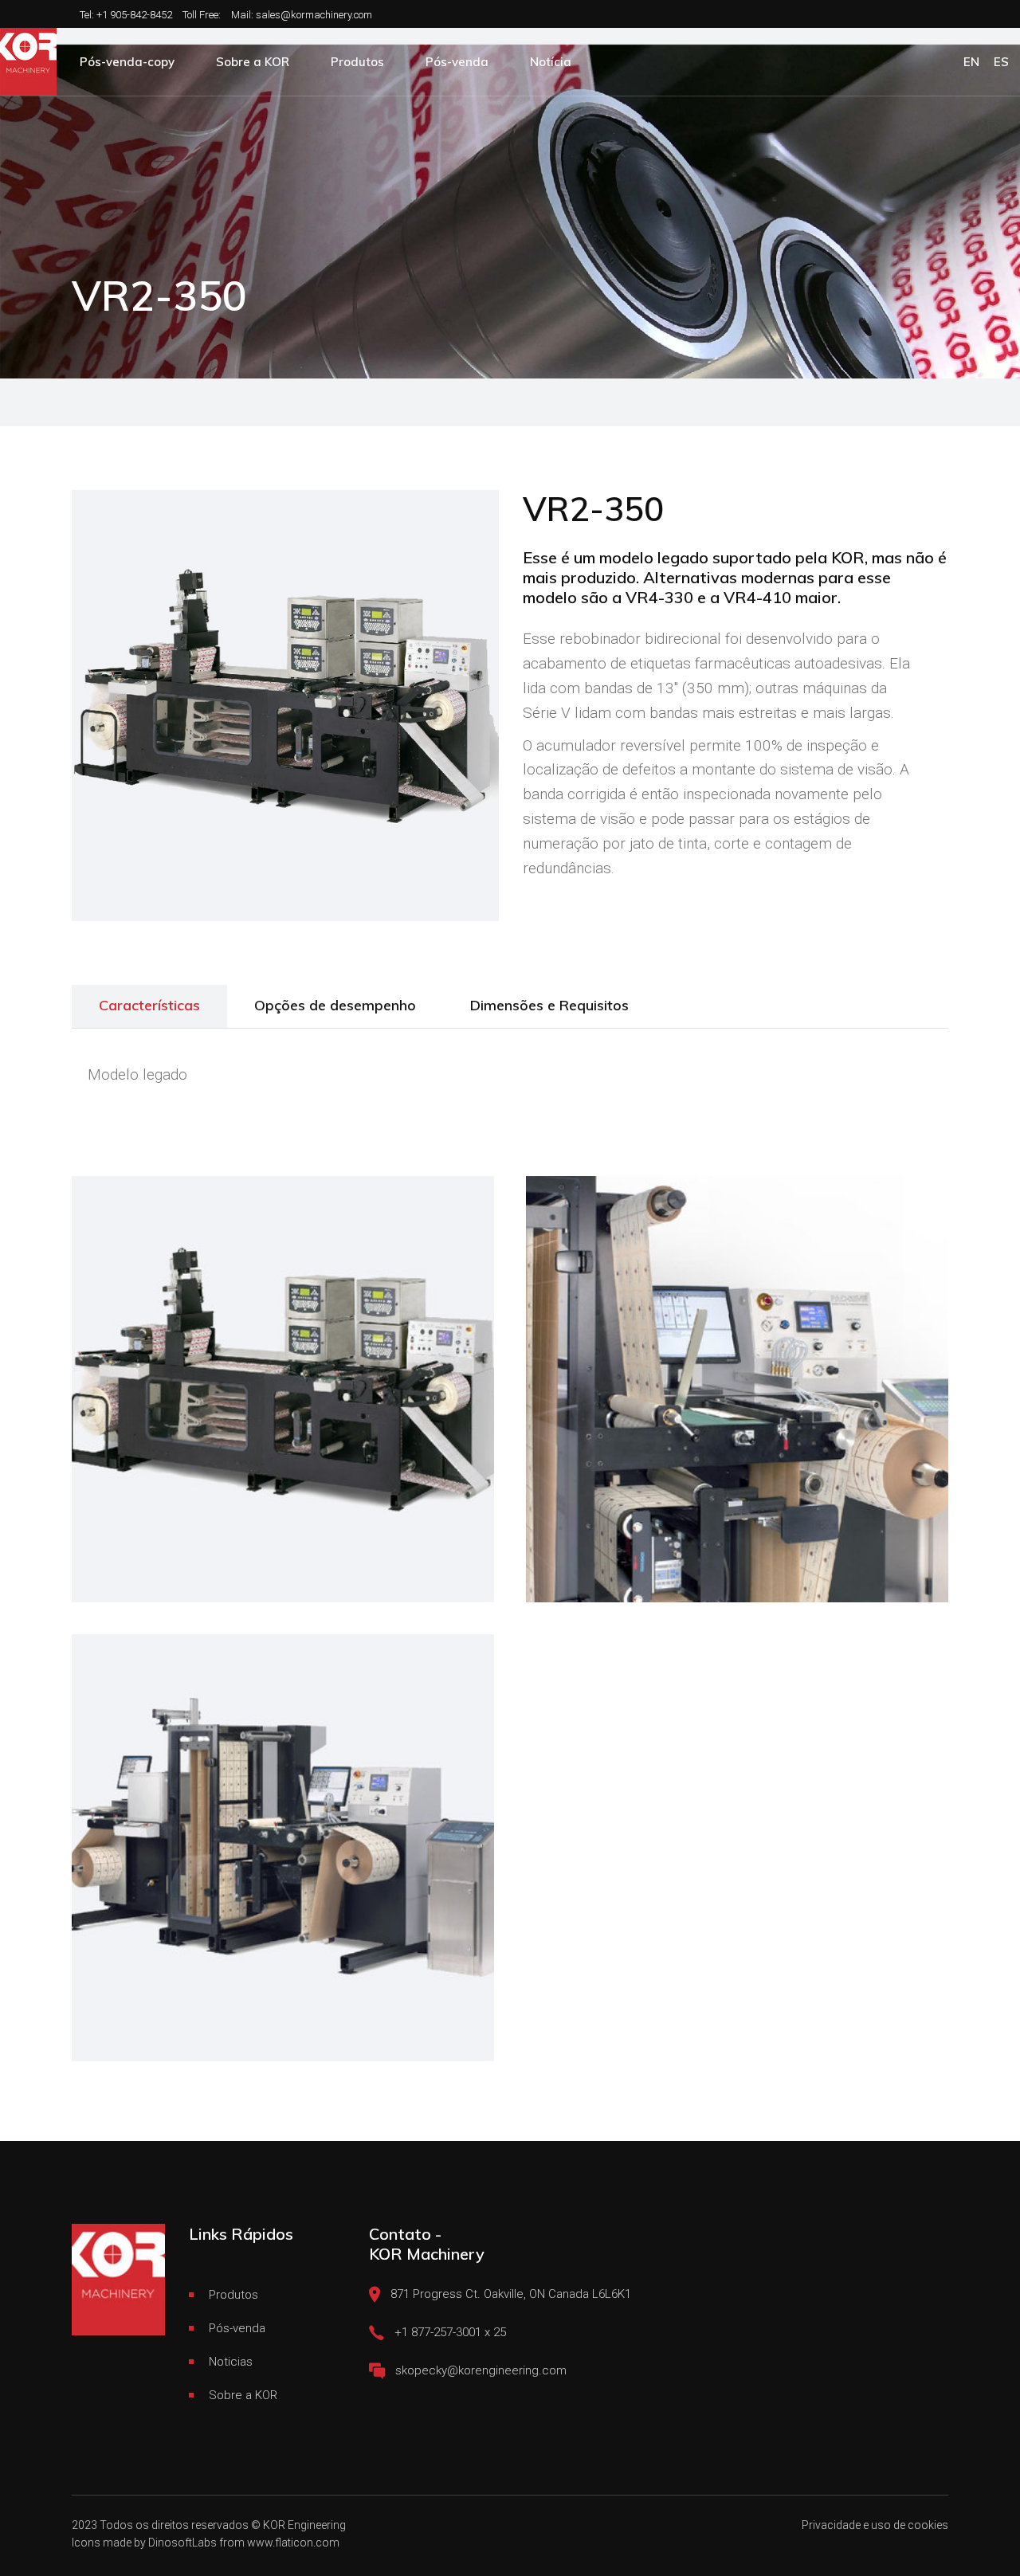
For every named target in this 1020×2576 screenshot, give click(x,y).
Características (149, 1005)
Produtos (233, 2295)
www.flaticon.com (293, 2543)
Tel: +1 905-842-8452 (126, 15)
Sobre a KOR (243, 2395)
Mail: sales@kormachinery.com (302, 15)
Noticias (231, 2362)
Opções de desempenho (335, 1005)
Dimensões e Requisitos (549, 1005)
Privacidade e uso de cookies (875, 2525)
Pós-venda (237, 2328)
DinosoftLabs (182, 2543)
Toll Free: (202, 15)
